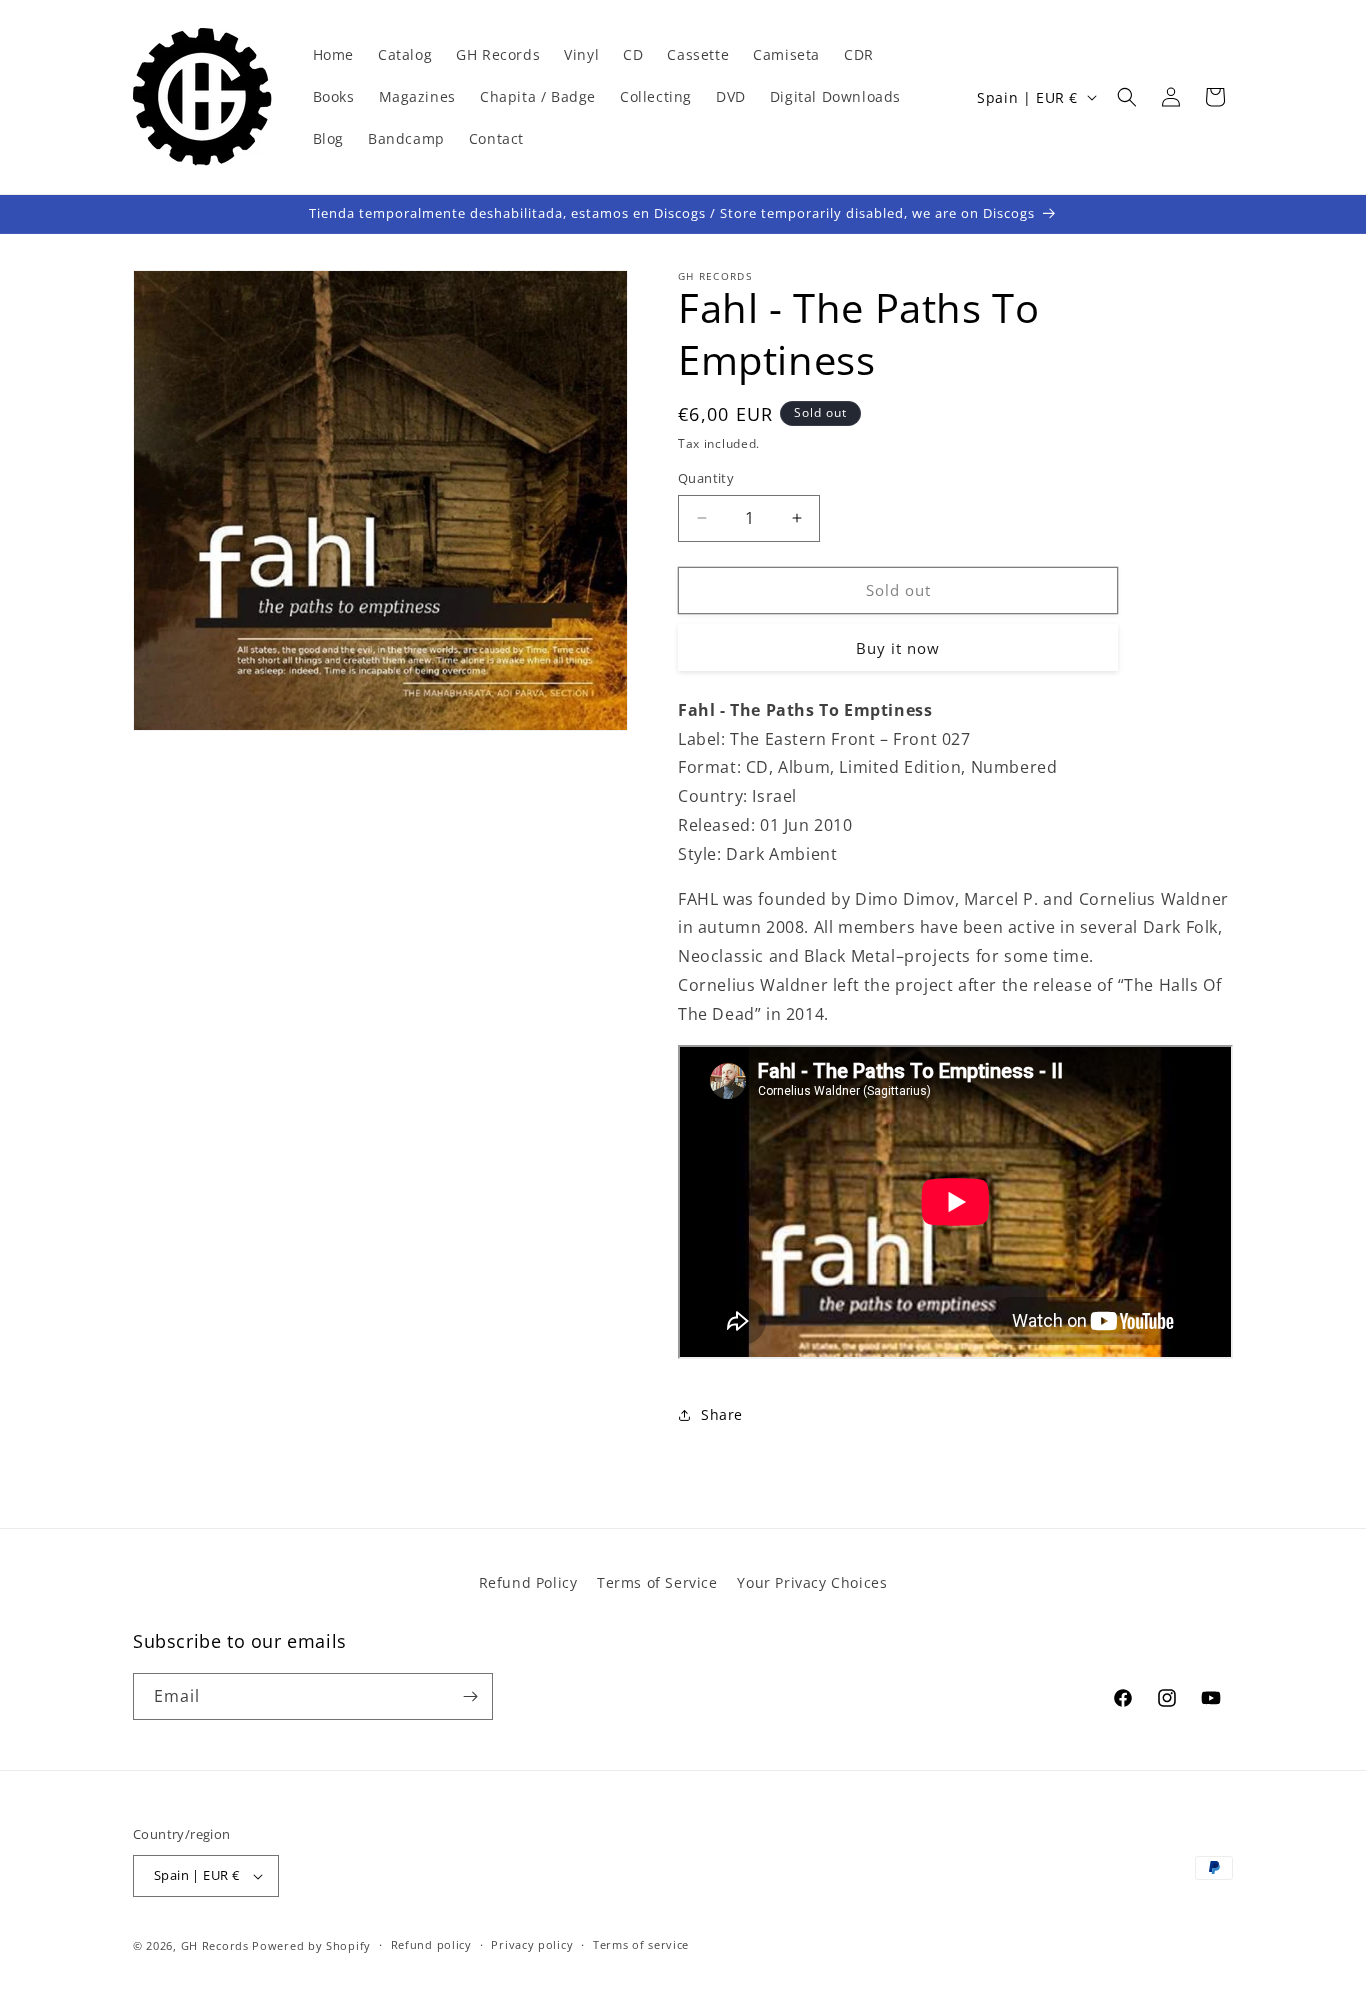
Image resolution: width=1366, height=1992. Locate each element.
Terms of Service (657, 1582)
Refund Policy (528, 1582)
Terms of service (641, 1944)
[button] (1127, 97)
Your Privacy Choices (812, 1582)
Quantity (706, 478)
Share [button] (722, 1414)
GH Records (215, 1945)
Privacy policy (532, 1944)
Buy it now (898, 648)
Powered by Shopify (311, 1945)
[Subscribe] (470, 1696)
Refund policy (431, 1944)
